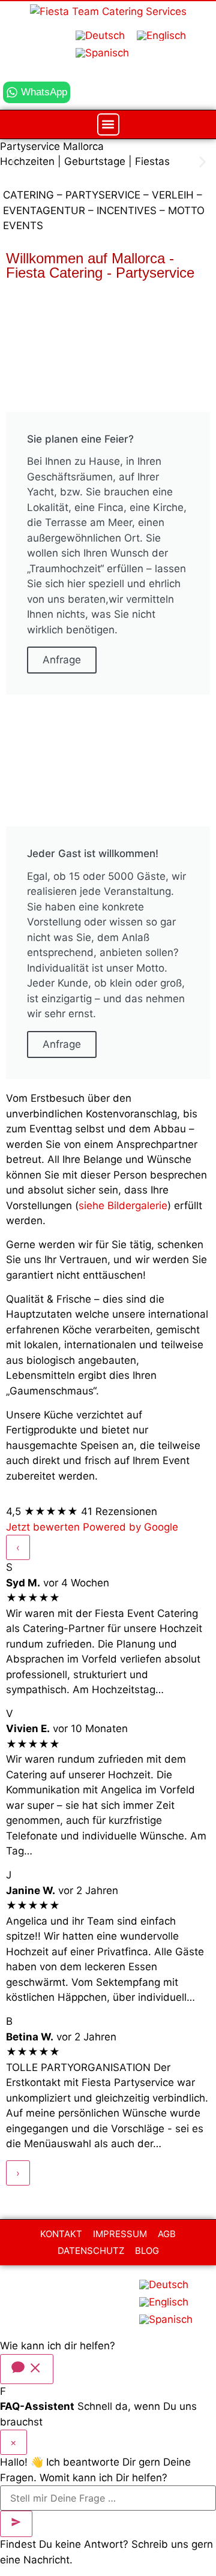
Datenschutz (91, 2251)
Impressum (120, 2234)
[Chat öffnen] (27, 2369)
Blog (147, 2251)
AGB (167, 2234)
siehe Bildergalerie (123, 1205)
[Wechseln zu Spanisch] (102, 53)
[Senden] (16, 2524)
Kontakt (61, 2234)
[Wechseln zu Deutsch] (100, 36)
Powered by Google (130, 1527)
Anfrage (62, 660)
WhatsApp (44, 92)
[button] (108, 124)
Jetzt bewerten (44, 1527)
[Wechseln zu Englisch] (161, 36)
